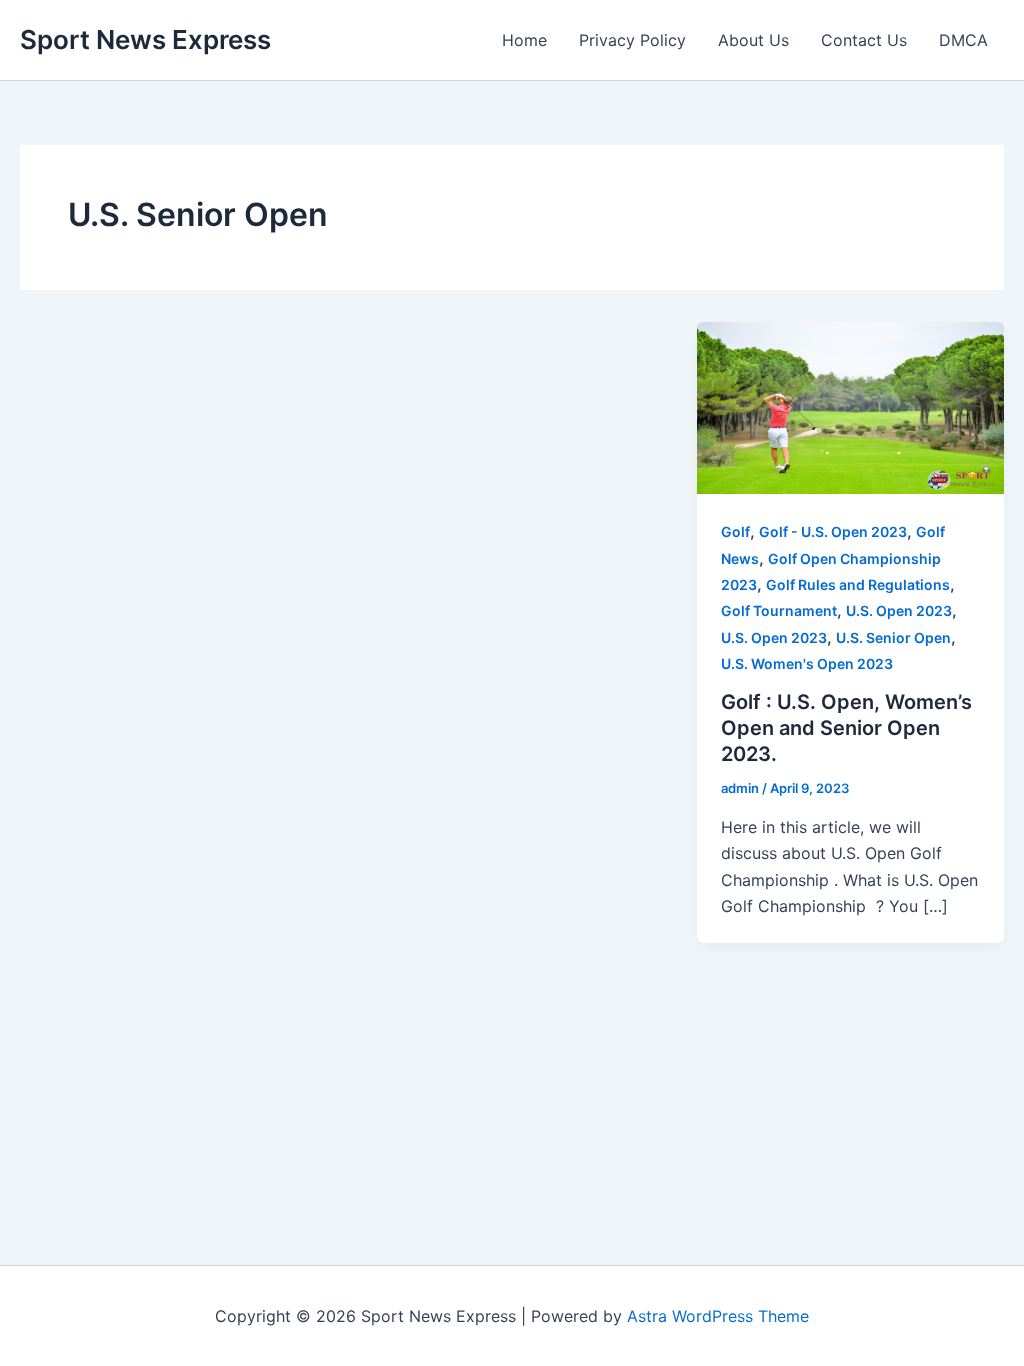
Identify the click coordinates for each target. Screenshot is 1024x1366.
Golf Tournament (779, 610)
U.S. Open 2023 (899, 610)
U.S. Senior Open (893, 637)
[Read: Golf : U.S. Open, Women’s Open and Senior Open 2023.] (850, 406)
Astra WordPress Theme (718, 1316)
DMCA (963, 40)
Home (524, 40)
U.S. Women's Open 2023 (807, 663)
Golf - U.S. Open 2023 (833, 531)
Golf (735, 531)
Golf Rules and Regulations (858, 584)
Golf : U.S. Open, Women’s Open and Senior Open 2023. (846, 728)
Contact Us (864, 40)
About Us (753, 40)
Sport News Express (145, 39)
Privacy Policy (632, 40)
